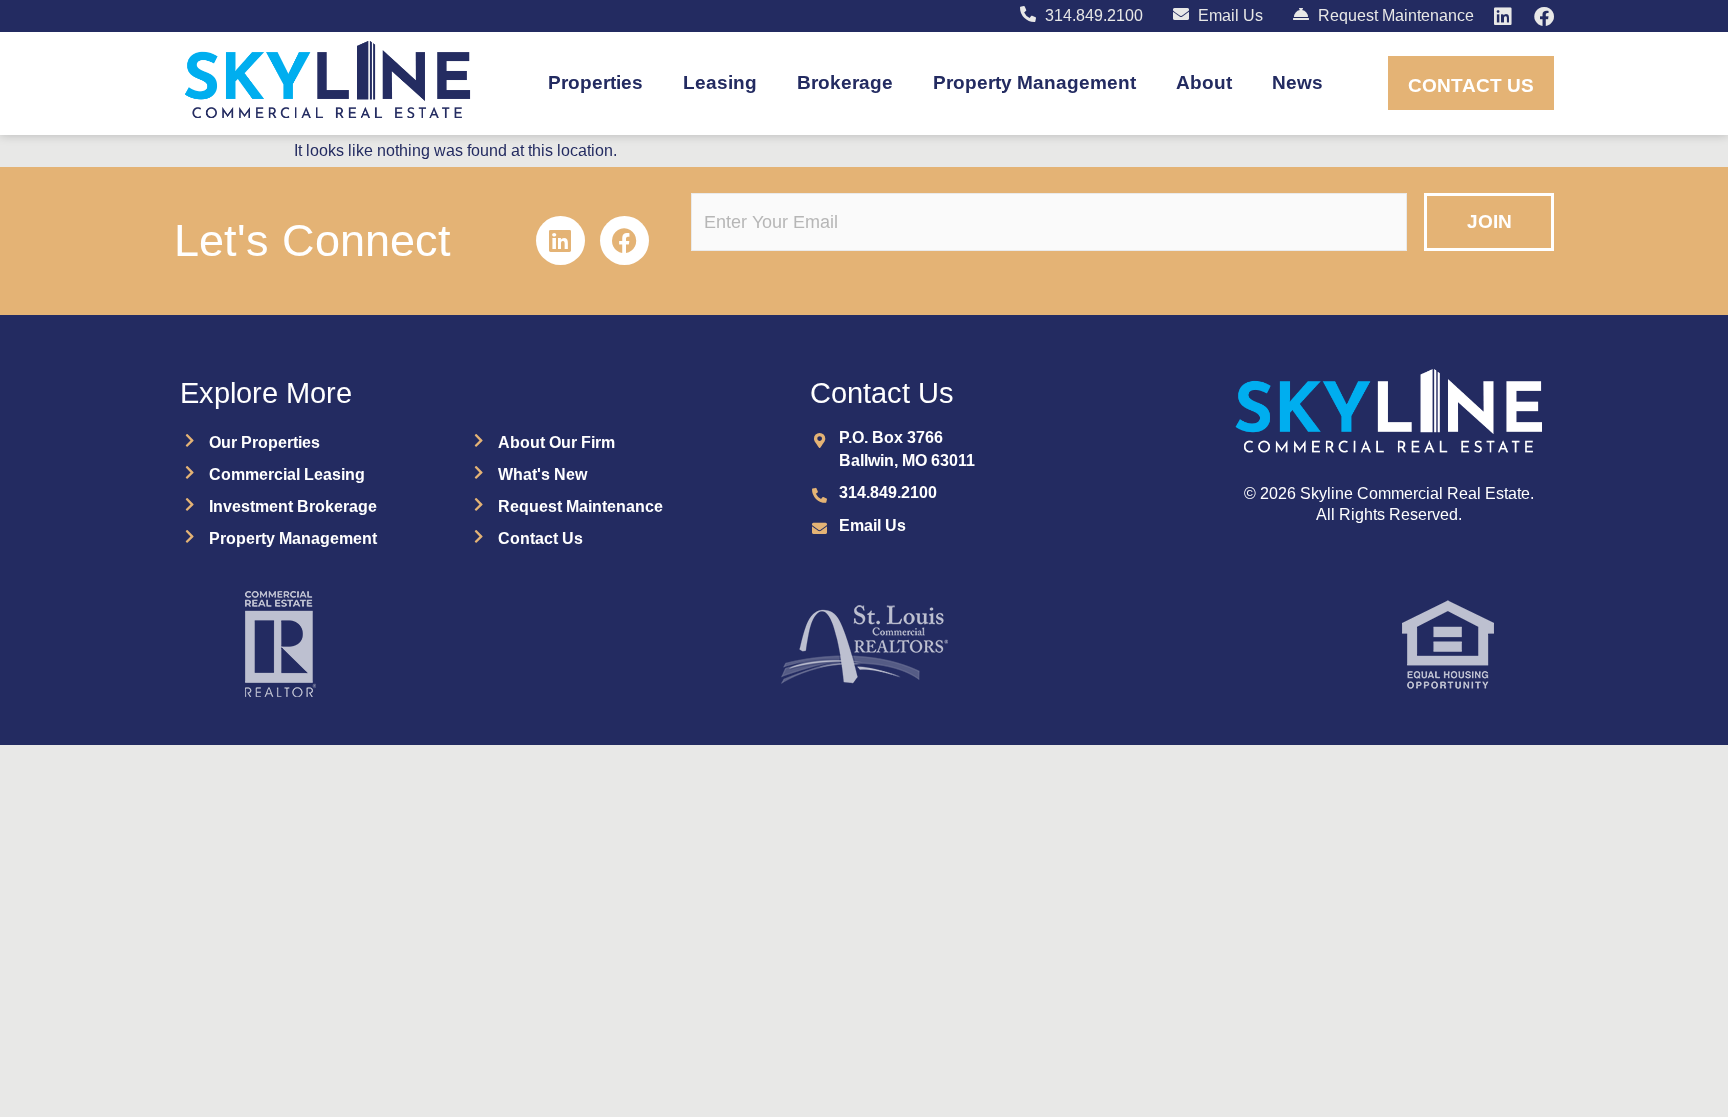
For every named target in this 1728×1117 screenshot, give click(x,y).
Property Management (1034, 82)
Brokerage (845, 82)
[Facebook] (624, 240)
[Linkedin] (560, 240)
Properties (595, 82)
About (1204, 82)
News (1297, 82)
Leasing (720, 82)
